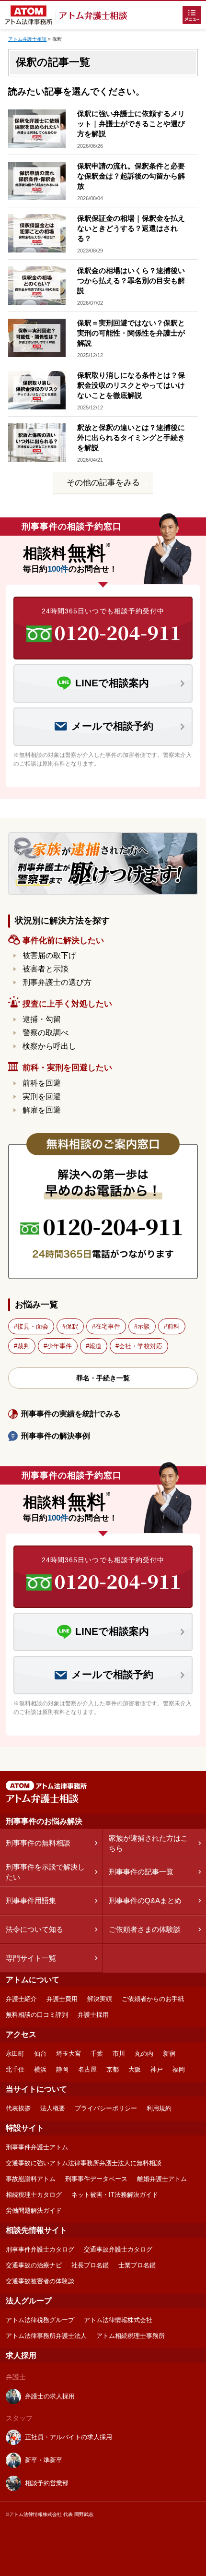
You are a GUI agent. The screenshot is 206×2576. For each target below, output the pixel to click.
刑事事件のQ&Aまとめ (145, 1900)
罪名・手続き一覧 (103, 1378)
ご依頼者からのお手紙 (153, 1999)
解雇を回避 (42, 1110)
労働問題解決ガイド (34, 2211)
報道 (95, 1346)
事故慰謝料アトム (31, 2179)
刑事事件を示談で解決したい (45, 1872)
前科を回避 (42, 1083)
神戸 (157, 2069)
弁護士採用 (93, 2015)
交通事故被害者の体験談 (40, 2281)
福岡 (179, 2069)
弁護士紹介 (21, 1999)
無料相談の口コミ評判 (37, 2015)
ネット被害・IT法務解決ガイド (115, 2195)
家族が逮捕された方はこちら (148, 1843)
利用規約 (159, 2108)
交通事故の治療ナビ (34, 2265)
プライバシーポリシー (106, 2108)
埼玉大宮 (69, 2054)
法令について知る (34, 1929)
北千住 (15, 2069)
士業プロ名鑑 (137, 2265)
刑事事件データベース (96, 2179)
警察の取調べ (46, 1033)
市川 (119, 2054)
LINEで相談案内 (112, 683)
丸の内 (144, 2054)
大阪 (135, 2069)
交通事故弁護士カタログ (118, 2249)
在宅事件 (108, 1326)
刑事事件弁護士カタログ (40, 2249)
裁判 (23, 1346)
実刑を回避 (42, 1096)
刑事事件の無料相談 (38, 1843)
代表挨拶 (18, 2108)
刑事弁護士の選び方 (57, 982)
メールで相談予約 (112, 726)
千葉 (97, 2054)
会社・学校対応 (141, 1346)
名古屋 (87, 2069)
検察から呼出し (49, 1046)
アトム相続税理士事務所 (131, 2336)
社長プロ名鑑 (90, 2265)
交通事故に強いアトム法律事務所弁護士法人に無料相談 (84, 2163)
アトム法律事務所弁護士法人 (46, 2336)
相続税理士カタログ (34, 2195)
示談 (144, 1326)
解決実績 (100, 1999)
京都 (113, 2069)
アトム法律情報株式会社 (118, 2320)
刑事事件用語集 (31, 1900)
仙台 (40, 2054)
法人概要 (53, 2108)
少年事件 (59, 1346)
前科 (173, 1326)
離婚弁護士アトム (162, 2179)
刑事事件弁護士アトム (37, 2147)
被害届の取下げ (49, 955)
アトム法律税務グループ (40, 2320)
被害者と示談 (46, 969)
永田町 (15, 2054)
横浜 (40, 2069)
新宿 (169, 2054)
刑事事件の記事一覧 (141, 1872)
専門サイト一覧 (31, 1958)
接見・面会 (33, 1326)
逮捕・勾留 (42, 1019)
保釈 (72, 1326)
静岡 (62, 2069)
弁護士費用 (62, 1999)
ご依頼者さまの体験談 (145, 1929)
